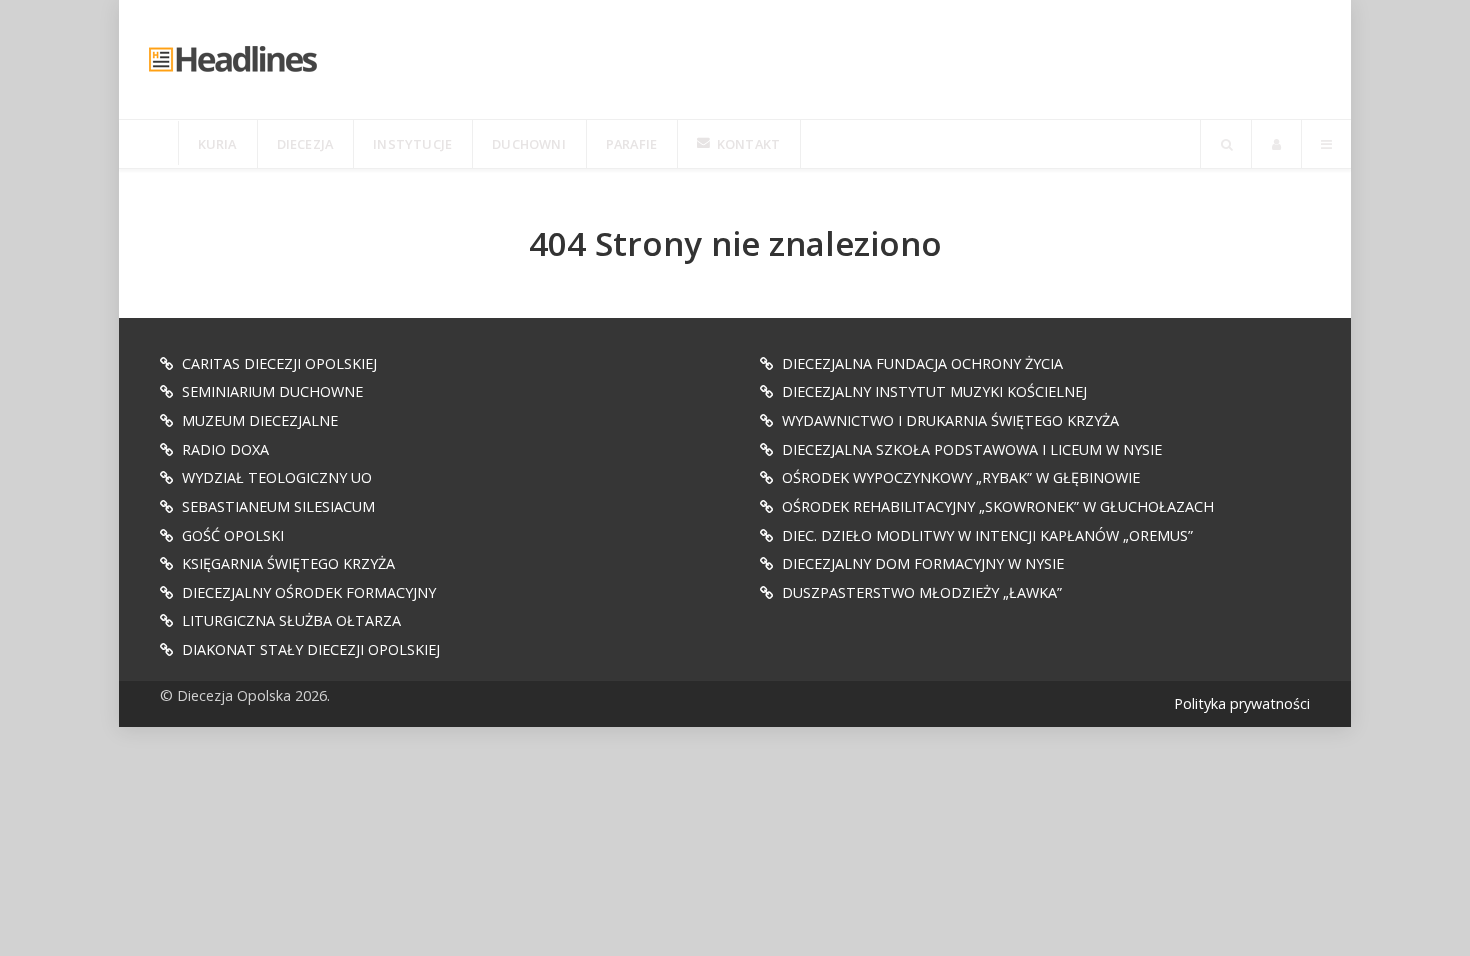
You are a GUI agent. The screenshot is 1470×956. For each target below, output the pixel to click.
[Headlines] (234, 59)
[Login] (1276, 144)
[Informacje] (149, 143)
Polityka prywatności (1242, 703)
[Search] (1226, 144)
